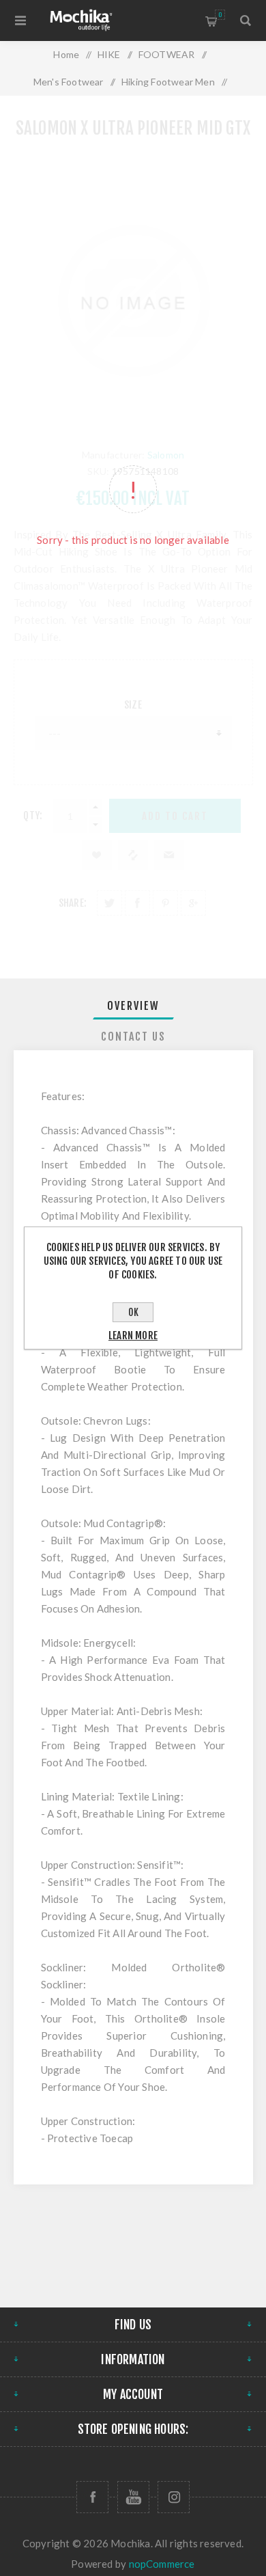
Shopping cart (220, 15)
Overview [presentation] (133, 1006)
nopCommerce (162, 2564)
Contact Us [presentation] (133, 1037)
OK (133, 1312)
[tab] (133, 1006)
